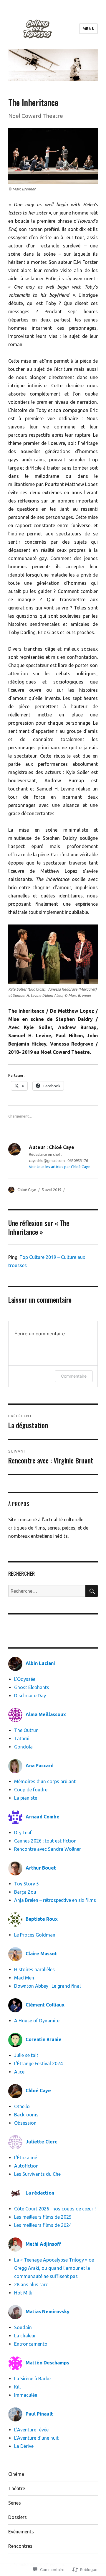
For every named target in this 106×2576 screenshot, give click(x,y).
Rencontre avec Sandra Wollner (49, 1849)
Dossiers (18, 2517)
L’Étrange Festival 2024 (38, 2064)
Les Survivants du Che (37, 2174)
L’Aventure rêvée (31, 2430)
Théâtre (17, 2488)
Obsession (25, 2123)
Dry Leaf (23, 1833)
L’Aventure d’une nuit (36, 2438)
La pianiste (26, 1798)
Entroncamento (31, 2344)
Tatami (22, 1738)
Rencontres (20, 2546)
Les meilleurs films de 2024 (43, 2225)
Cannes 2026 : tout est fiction (45, 1841)
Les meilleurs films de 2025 (43, 2217)
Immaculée (26, 2395)
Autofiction (26, 2166)
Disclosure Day (30, 1696)
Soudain (23, 2327)
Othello (22, 2106)
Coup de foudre (31, 1790)
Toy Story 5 (26, 1884)
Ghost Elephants (32, 1687)
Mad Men (24, 1978)
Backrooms (26, 2115)
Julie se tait (26, 2055)
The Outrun (26, 1730)
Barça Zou (25, 1892)
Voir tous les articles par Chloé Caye (59, 1167)
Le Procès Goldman (35, 1935)
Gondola (23, 1747)
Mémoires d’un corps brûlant (45, 1781)
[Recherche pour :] (47, 1591)
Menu (88, 29)
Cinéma (16, 2474)
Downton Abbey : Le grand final (47, 1986)
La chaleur (25, 2336)
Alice (19, 2072)
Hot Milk (23, 2293)
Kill (17, 2387)
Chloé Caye (27, 1190)
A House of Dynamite (37, 2021)
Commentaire (74, 1376)
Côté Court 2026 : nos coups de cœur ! (55, 2209)
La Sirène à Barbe (32, 2379)
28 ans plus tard (31, 2284)
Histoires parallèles (34, 1969)
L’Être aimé (26, 2158)
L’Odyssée (25, 1679)
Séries (15, 2503)
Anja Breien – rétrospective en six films (55, 1900)
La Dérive (24, 2446)
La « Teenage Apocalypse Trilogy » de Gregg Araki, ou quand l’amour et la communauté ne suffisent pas (54, 2268)
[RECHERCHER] (92, 1591)
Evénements (21, 2532)
